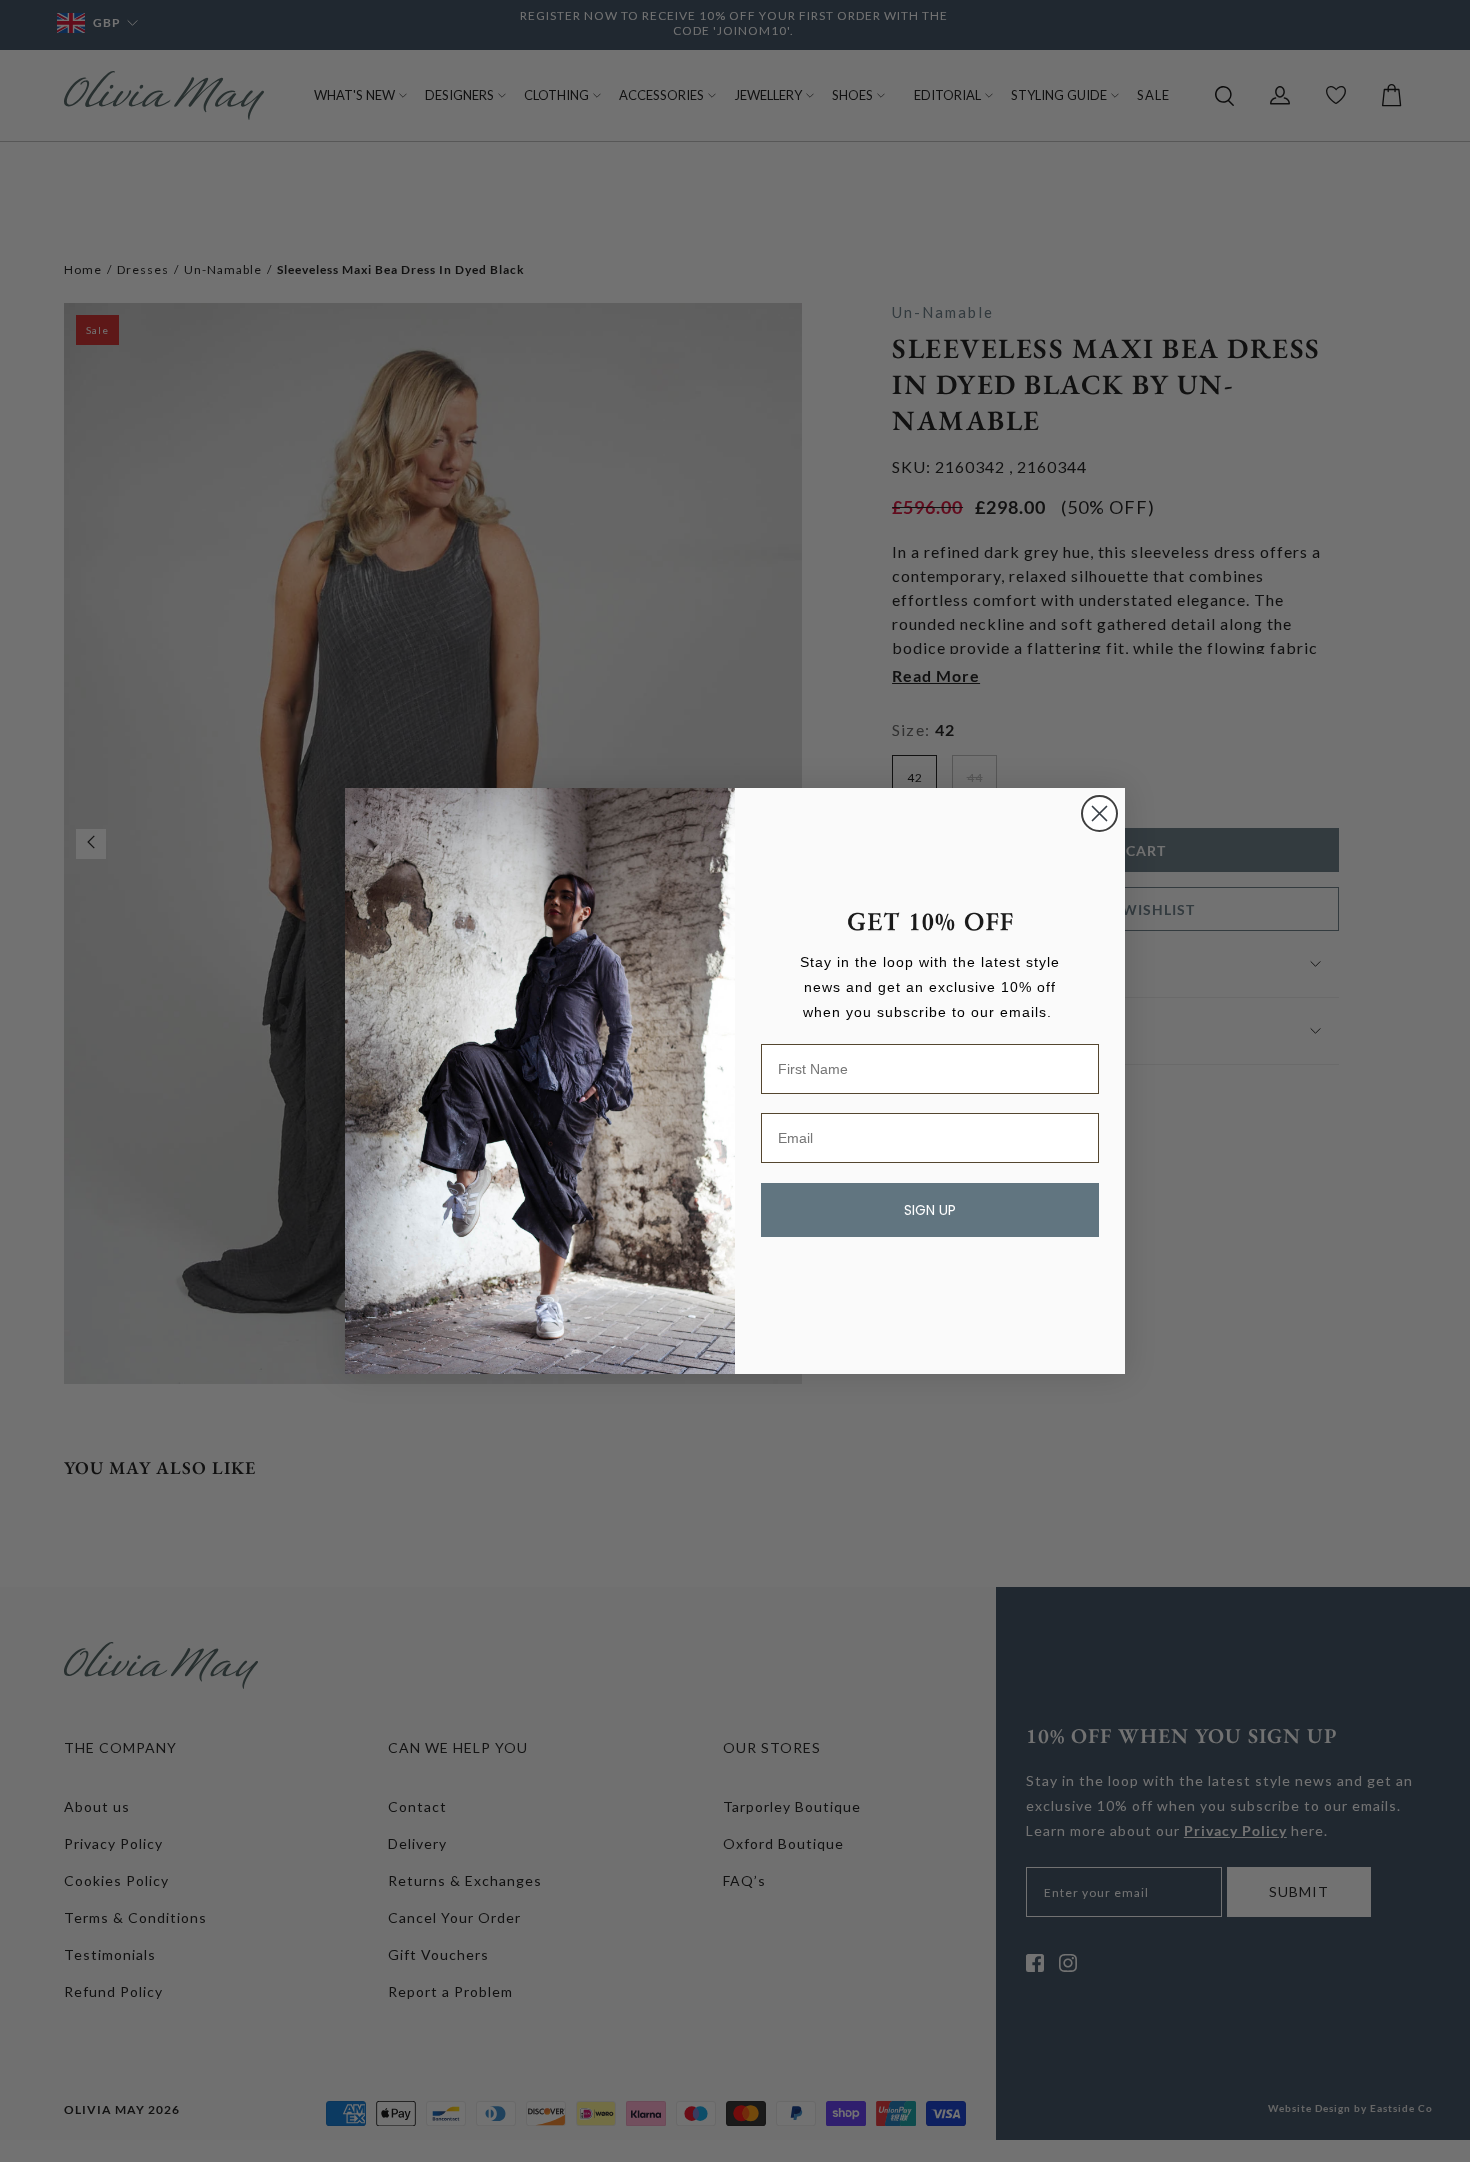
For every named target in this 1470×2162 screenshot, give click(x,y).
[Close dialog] (1099, 813)
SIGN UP (930, 1210)
